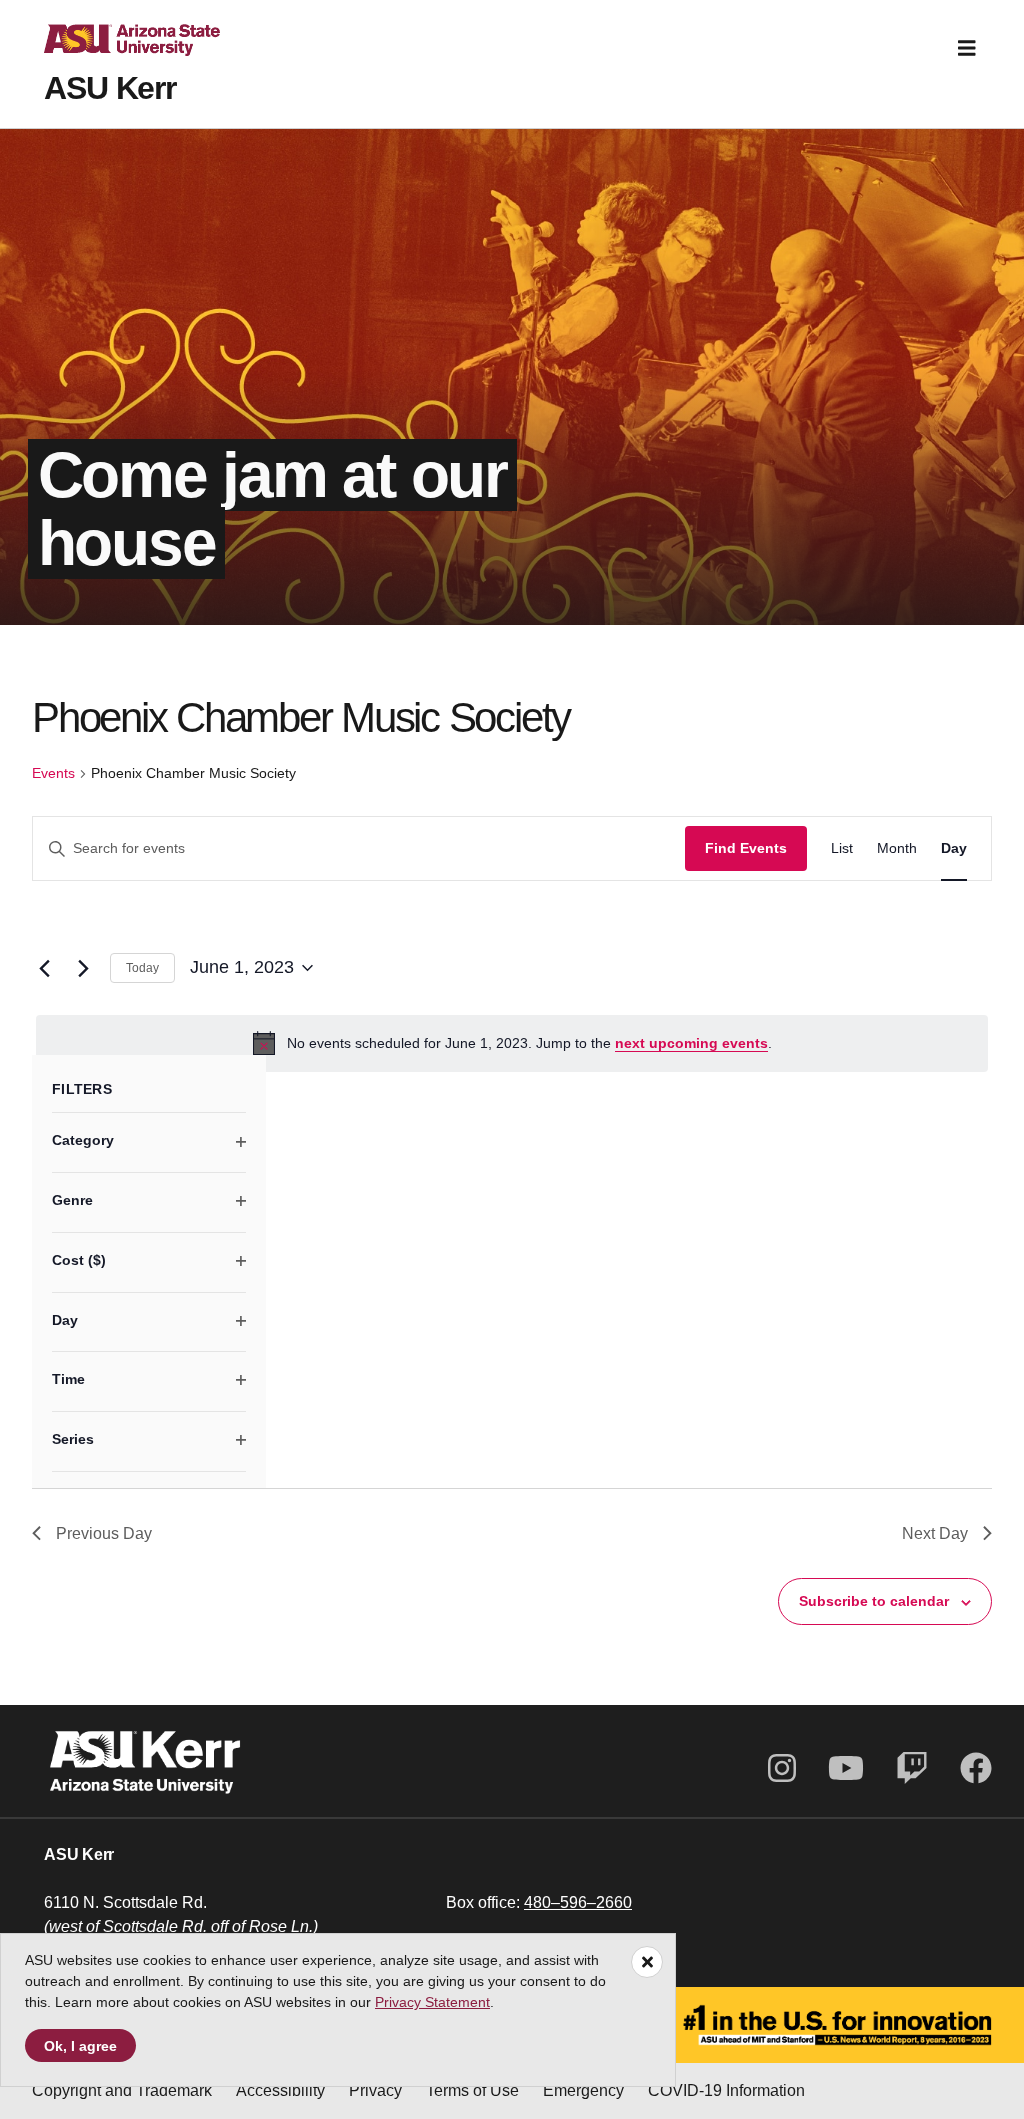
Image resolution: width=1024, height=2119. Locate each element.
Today (142, 968)
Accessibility (280, 2090)
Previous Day (104, 1533)
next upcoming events (691, 1043)
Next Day (935, 1533)
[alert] (512, 1043)
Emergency (583, 2090)
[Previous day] (44, 968)
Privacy (375, 2090)
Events (53, 773)
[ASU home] (116, 48)
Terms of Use (472, 2090)
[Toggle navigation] (967, 48)
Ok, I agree (80, 2046)
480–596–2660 (578, 1902)
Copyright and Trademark (122, 2090)
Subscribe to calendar (874, 1601)
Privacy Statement (432, 2002)
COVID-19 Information (726, 2090)
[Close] (647, 1962)
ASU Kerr (110, 88)
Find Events (746, 848)
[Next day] (83, 968)
